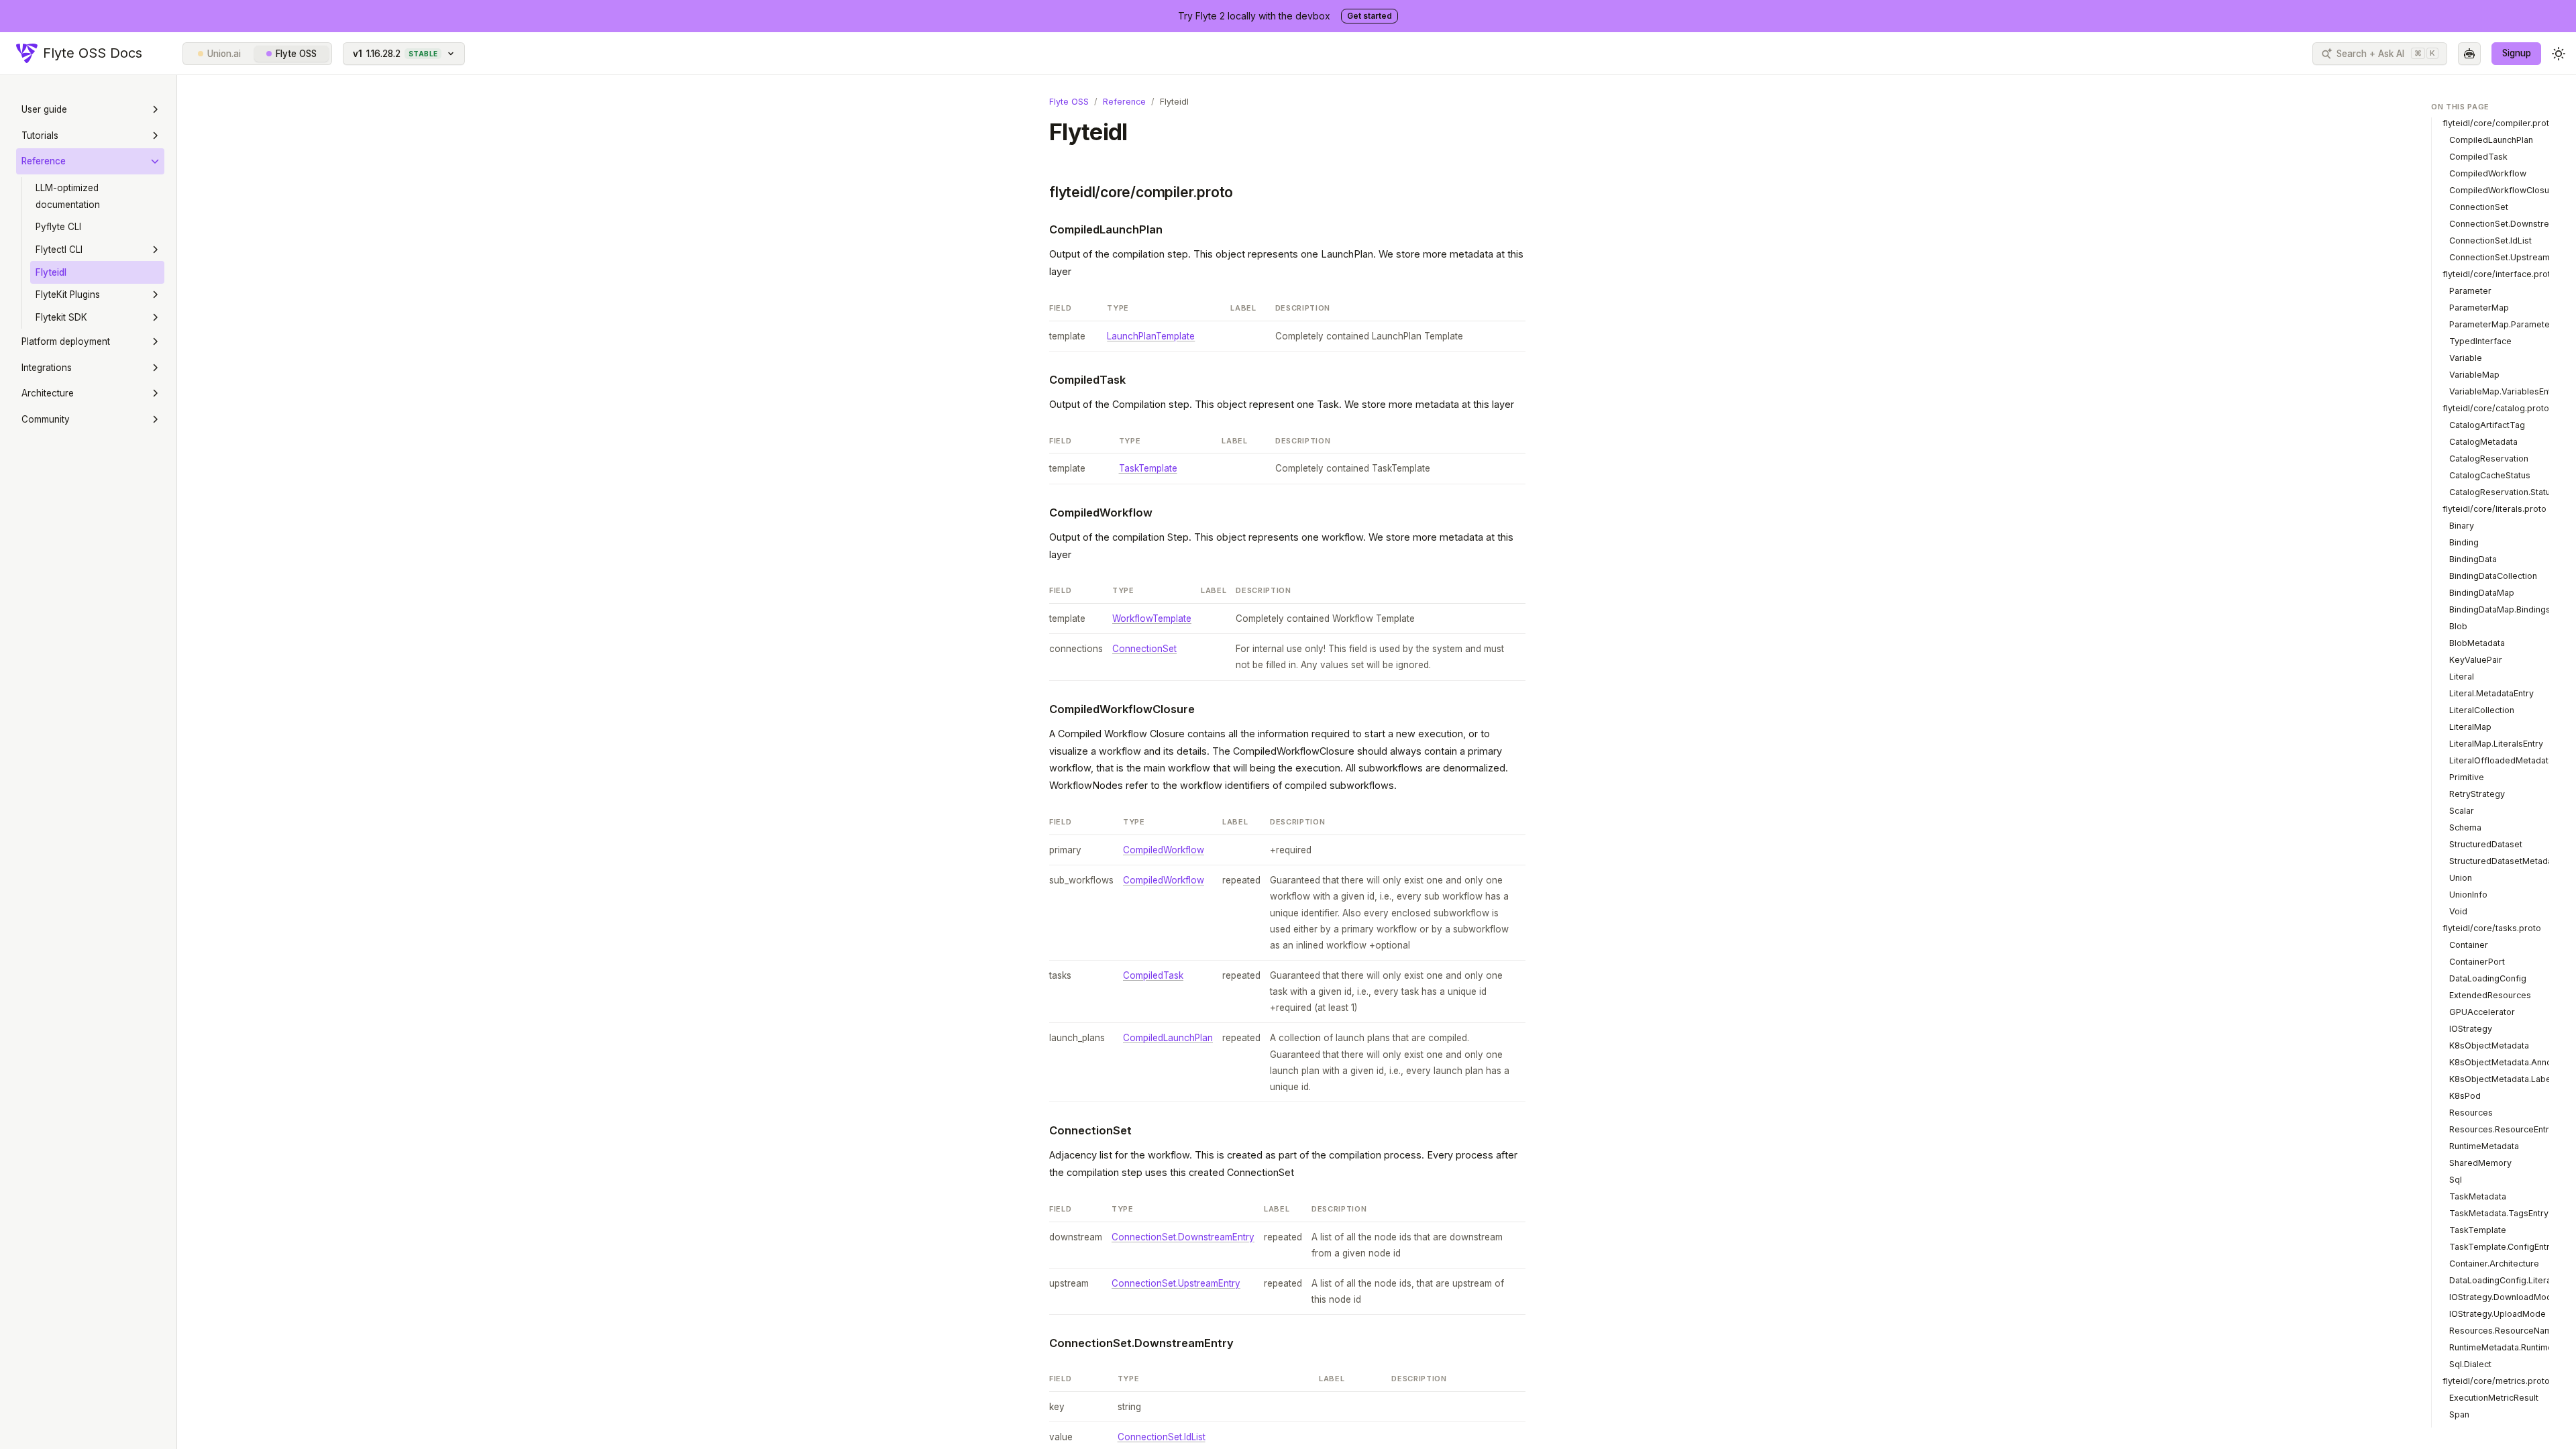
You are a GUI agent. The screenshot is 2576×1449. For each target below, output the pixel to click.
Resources (2471, 1113)
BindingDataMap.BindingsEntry (2510, 609)
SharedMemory (2480, 1163)
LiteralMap (2470, 727)
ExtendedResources (2490, 995)
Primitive (2467, 777)
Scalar (2462, 811)
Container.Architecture (2494, 1264)
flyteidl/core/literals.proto (2494, 509)
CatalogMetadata (2483, 442)
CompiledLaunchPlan (1106, 229)
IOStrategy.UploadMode (2498, 1314)
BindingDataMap (2482, 593)
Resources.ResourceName (2503, 1331)
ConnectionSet (1144, 649)
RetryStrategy (2477, 794)
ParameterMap (2479, 308)
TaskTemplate (1148, 468)
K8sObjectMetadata (2489, 1045)
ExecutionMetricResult (2494, 1398)
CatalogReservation (2489, 459)
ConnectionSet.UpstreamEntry (1176, 1283)
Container (2469, 945)
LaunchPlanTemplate (1151, 336)
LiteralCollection (2482, 710)
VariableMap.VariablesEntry (2504, 391)
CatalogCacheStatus (2490, 475)
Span (2459, 1414)
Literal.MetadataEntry (2491, 693)
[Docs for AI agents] (2469, 54)
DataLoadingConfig (2488, 978)
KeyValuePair (2476, 660)
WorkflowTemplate (1152, 619)
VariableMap (2474, 375)
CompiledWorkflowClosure (1122, 709)
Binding (2464, 542)
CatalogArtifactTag (2487, 425)
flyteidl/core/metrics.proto (2496, 1381)
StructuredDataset (2486, 844)
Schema (2465, 827)
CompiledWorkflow (1101, 513)
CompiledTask (1087, 380)
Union (2461, 878)
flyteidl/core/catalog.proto (2496, 408)
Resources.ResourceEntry (2502, 1129)
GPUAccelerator (2482, 1012)
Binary (2462, 526)
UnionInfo (2468, 895)
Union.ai (224, 54)
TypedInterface (2480, 341)
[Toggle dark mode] (2559, 54)
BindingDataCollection (2493, 576)
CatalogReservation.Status (2502, 492)
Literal (2462, 677)
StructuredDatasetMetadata (2505, 861)
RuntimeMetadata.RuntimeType (2511, 1347)
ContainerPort (2477, 962)
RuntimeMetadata (2484, 1146)
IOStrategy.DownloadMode (2503, 1297)
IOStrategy (2471, 1029)
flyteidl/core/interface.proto (2499, 274)
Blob (2458, 626)
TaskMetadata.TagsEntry (2499, 1213)
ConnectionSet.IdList (1162, 1437)
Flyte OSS (296, 54)
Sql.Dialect (2470, 1364)
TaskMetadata (2478, 1196)
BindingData (2473, 559)
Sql (2456, 1180)
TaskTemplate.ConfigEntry (2502, 1247)
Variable (2466, 358)
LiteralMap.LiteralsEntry (2496, 744)
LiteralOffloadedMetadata (2501, 760)
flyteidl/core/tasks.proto (2492, 928)
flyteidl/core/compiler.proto (1141, 192)
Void (2458, 911)
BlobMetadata (2477, 643)
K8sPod (2465, 1096)
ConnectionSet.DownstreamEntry (1183, 1237)
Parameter (2470, 291)
